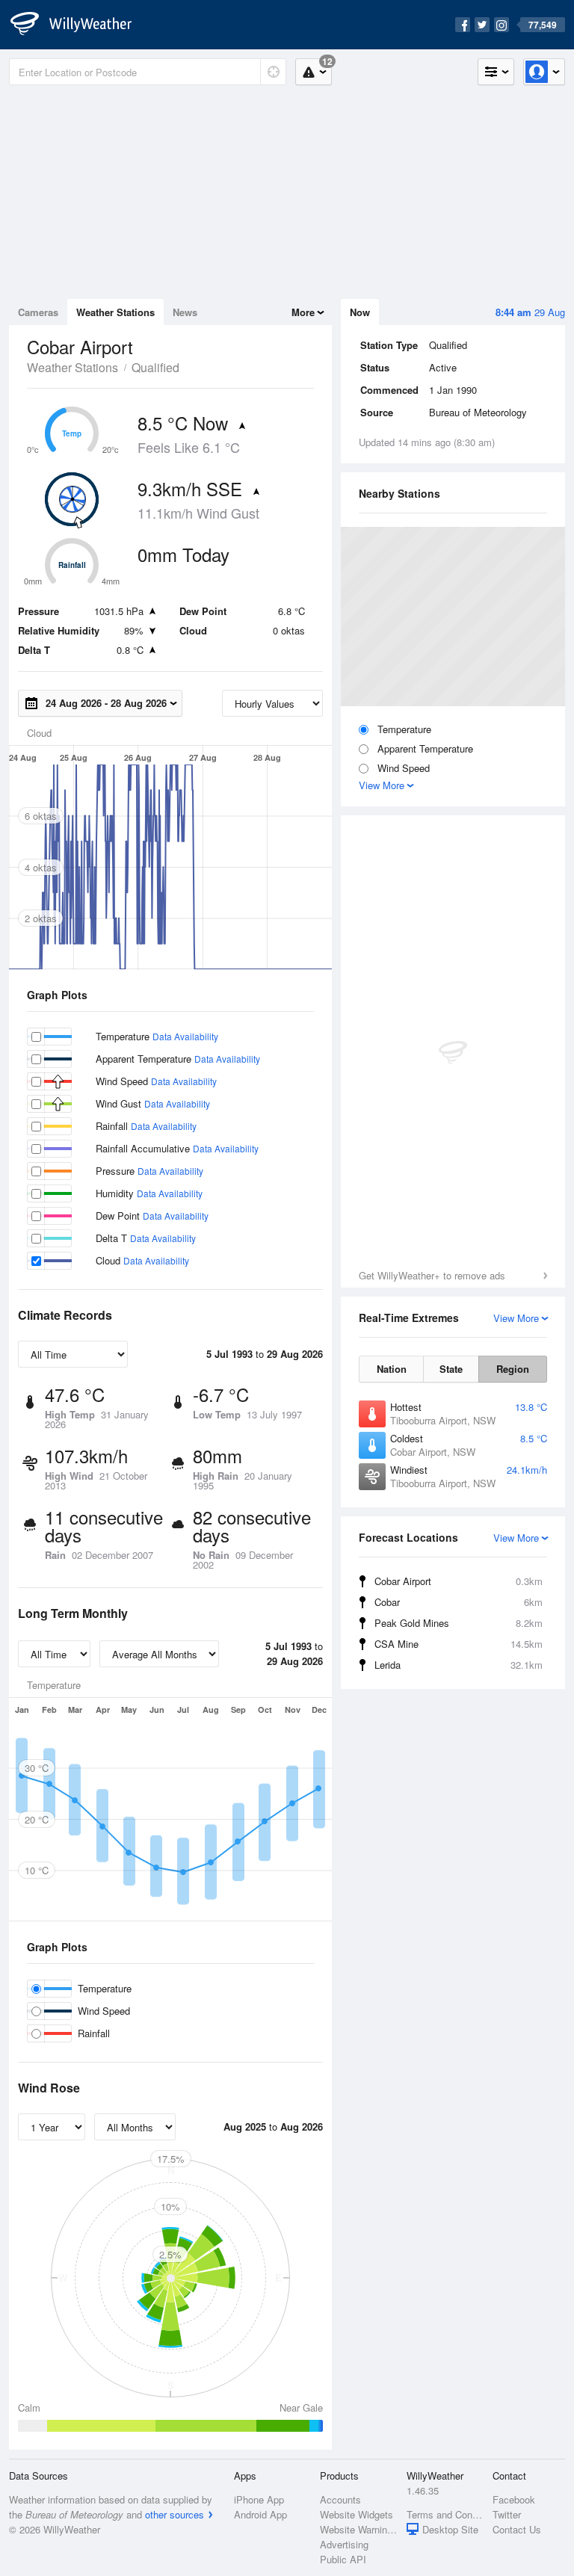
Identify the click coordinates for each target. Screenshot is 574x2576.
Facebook (514, 2499)
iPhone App (259, 2499)
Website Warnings (358, 2529)
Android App (260, 2514)
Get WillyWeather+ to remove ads (432, 1275)
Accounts (340, 2499)
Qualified (155, 367)
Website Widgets (357, 2514)
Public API (343, 2559)
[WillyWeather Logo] (79, 25)
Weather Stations (115, 312)
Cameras (38, 312)
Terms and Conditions (445, 2514)
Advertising (344, 2544)
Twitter (507, 2514)
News (185, 312)
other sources (175, 2514)
